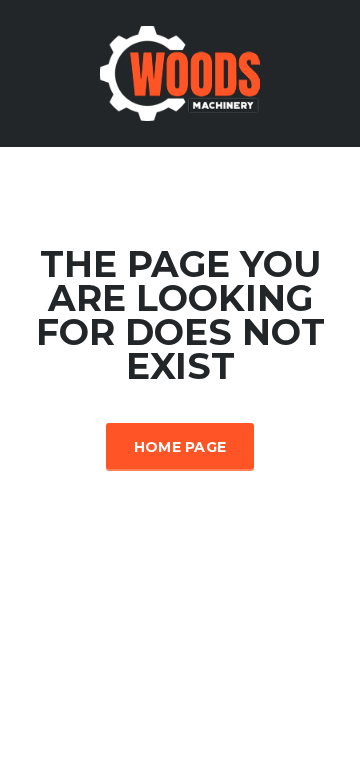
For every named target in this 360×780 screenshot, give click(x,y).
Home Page (180, 447)
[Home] (180, 71)
